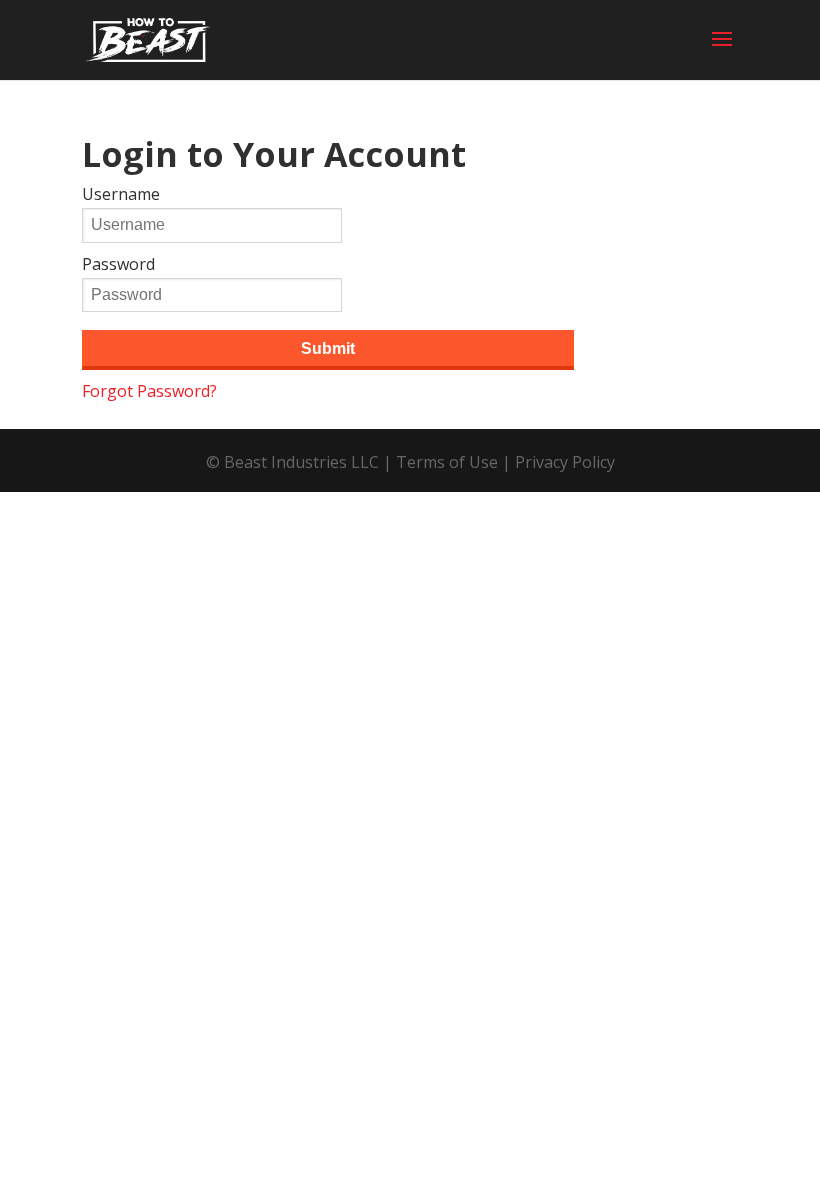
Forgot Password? (149, 391)
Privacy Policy (565, 462)
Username (121, 194)
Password (118, 264)
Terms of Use (447, 462)
